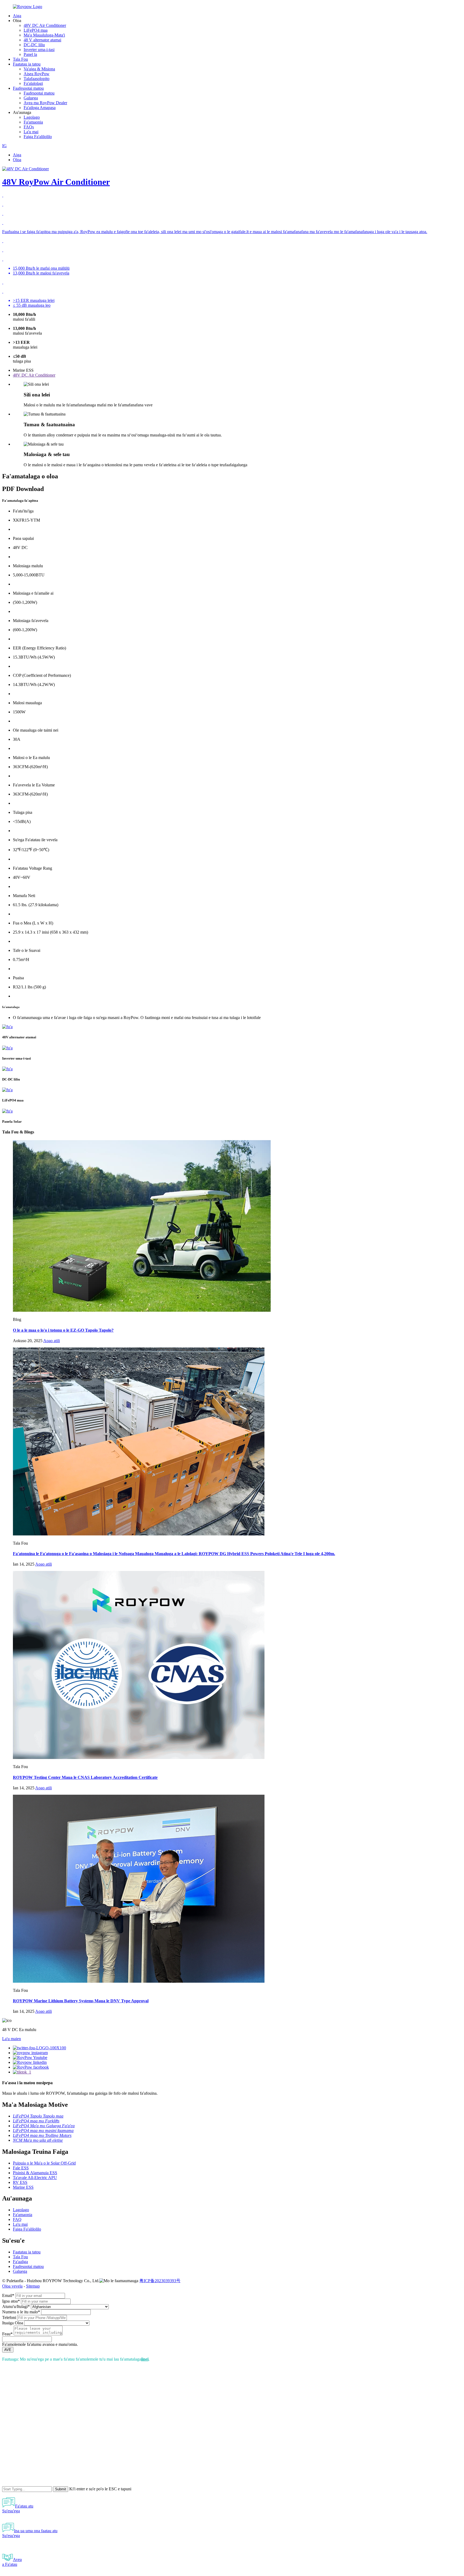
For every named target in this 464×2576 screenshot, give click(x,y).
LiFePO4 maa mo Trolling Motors (42, 2135)
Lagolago (32, 117)
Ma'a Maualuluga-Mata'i (44, 35)
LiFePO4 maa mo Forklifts (36, 2121)
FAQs (29, 127)
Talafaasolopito (37, 79)
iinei (145, 2359)
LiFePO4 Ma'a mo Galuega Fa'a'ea (44, 2126)
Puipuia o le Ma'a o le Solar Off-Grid (44, 2163)
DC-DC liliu (34, 45)
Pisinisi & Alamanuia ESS (35, 2173)
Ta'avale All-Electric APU (35, 2178)
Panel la (30, 54)
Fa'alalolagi (33, 83)
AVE (8, 2350)
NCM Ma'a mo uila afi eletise (38, 2140)
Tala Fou (20, 59)
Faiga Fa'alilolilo (38, 137)
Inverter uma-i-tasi (39, 50)
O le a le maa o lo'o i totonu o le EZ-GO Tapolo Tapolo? (63, 1330)
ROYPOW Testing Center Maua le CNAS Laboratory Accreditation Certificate (85, 1777)
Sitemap (33, 2286)
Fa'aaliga (20, 2262)
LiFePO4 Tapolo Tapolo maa (38, 2116)
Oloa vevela (12, 2286)
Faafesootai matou (28, 88)
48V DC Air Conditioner (45, 25)
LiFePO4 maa (36, 30)
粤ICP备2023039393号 (160, 2281)
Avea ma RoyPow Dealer (45, 103)
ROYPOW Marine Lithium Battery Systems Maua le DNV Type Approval (81, 2001)
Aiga (17, 16)
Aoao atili (52, 1341)
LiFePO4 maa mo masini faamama (43, 2131)
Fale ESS (21, 2168)
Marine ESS (23, 2187)
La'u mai (31, 132)
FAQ (17, 2219)
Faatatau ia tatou (27, 64)
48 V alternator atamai (42, 40)
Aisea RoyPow (37, 74)
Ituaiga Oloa (13, 2323)
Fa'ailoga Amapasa (40, 108)
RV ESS (20, 2182)
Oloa (17, 160)
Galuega (31, 98)
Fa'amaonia (33, 122)
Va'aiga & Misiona (39, 69)
